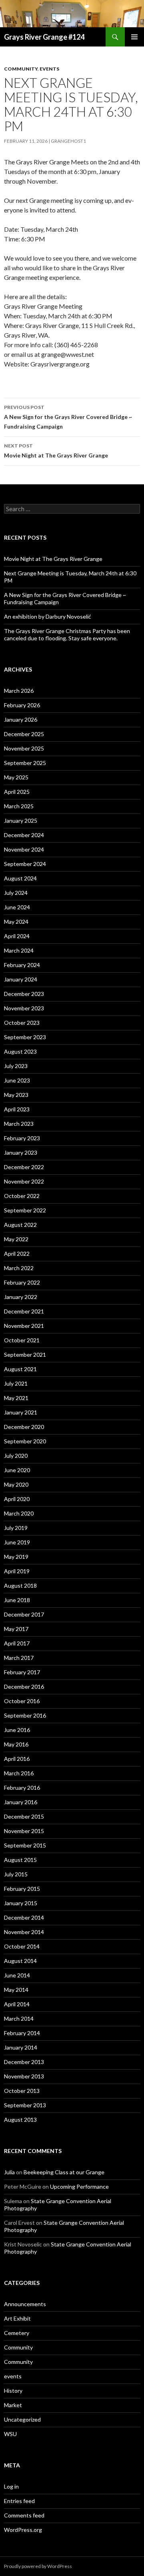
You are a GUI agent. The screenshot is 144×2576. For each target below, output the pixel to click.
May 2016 (16, 1744)
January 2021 (21, 1412)
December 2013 (24, 2062)
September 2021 (25, 1355)
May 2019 (16, 1557)
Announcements (25, 2304)
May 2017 (16, 1629)
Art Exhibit (17, 2318)
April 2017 (17, 1643)
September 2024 (25, 864)
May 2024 (16, 922)
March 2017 (19, 1658)
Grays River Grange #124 (44, 37)
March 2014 (19, 2019)
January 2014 (21, 2047)
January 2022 (21, 1297)
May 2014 (16, 1990)
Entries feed (19, 2501)
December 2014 (24, 1917)
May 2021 (16, 1398)
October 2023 (22, 1023)
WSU (10, 2434)
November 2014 (24, 1932)
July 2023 (16, 1066)
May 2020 (16, 1484)
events (49, 69)
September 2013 (25, 2105)
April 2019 (17, 1571)
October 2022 (22, 1196)
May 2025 (16, 777)
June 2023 (17, 1080)
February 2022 (22, 1282)
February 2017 (22, 1672)
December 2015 (24, 1816)
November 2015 (24, 1831)
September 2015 (25, 1845)
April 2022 (17, 1254)
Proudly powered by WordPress (38, 2566)
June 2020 (17, 1470)
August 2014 (20, 1961)
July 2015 (16, 1874)
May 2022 (16, 1239)
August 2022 (20, 1225)
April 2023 (17, 1109)
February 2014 (22, 2033)
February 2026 (22, 705)
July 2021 (16, 1383)
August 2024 (20, 878)
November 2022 (24, 1181)
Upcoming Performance (79, 2186)
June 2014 (17, 1975)
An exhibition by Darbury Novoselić (48, 616)
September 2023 (25, 1037)
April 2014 (17, 2004)
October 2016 (22, 1701)
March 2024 (19, 950)
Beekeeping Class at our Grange (64, 2172)
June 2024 (17, 907)
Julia (9, 2172)
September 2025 (25, 763)
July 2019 (16, 1528)
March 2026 (19, 691)
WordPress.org (23, 2530)
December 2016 (24, 1687)
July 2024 (16, 893)
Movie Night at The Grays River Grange (56, 451)
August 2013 (20, 2120)
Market (13, 2405)
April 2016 (17, 1759)
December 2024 (24, 835)
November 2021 (24, 1326)
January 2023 (21, 1152)
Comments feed (24, 2515)
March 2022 (19, 1268)
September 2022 (25, 1210)
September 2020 (25, 1441)
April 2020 (17, 1499)
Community (21, 69)
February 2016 (22, 1788)
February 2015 (22, 1889)
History (13, 2391)
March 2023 (19, 1124)
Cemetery (17, 2333)
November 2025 (24, 748)
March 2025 (19, 806)
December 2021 (24, 1311)
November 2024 (24, 849)
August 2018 (20, 1585)
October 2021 (22, 1340)
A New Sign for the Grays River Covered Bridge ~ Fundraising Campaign (68, 417)
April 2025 (17, 792)
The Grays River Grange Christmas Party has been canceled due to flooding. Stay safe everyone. (67, 634)
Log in (11, 2486)
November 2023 (24, 1008)
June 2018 (17, 1600)
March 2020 (19, 1513)
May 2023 (16, 1095)
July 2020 (16, 1456)
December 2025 (24, 734)
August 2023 (20, 1051)
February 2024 (22, 965)
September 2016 (25, 1715)
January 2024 (21, 979)
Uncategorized (22, 2419)
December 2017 (24, 1614)
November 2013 (24, 2076)
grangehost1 (68, 141)
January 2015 (21, 1903)
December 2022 (24, 1167)
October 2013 (22, 2091)
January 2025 (21, 821)
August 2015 (20, 1860)
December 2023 (24, 994)
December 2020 (24, 1427)
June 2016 (17, 1730)
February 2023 (22, 1138)
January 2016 (21, 1802)
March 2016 (19, 1773)
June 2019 (17, 1542)
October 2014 (22, 1946)
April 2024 (17, 936)
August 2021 (20, 1369)
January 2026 (21, 719)
